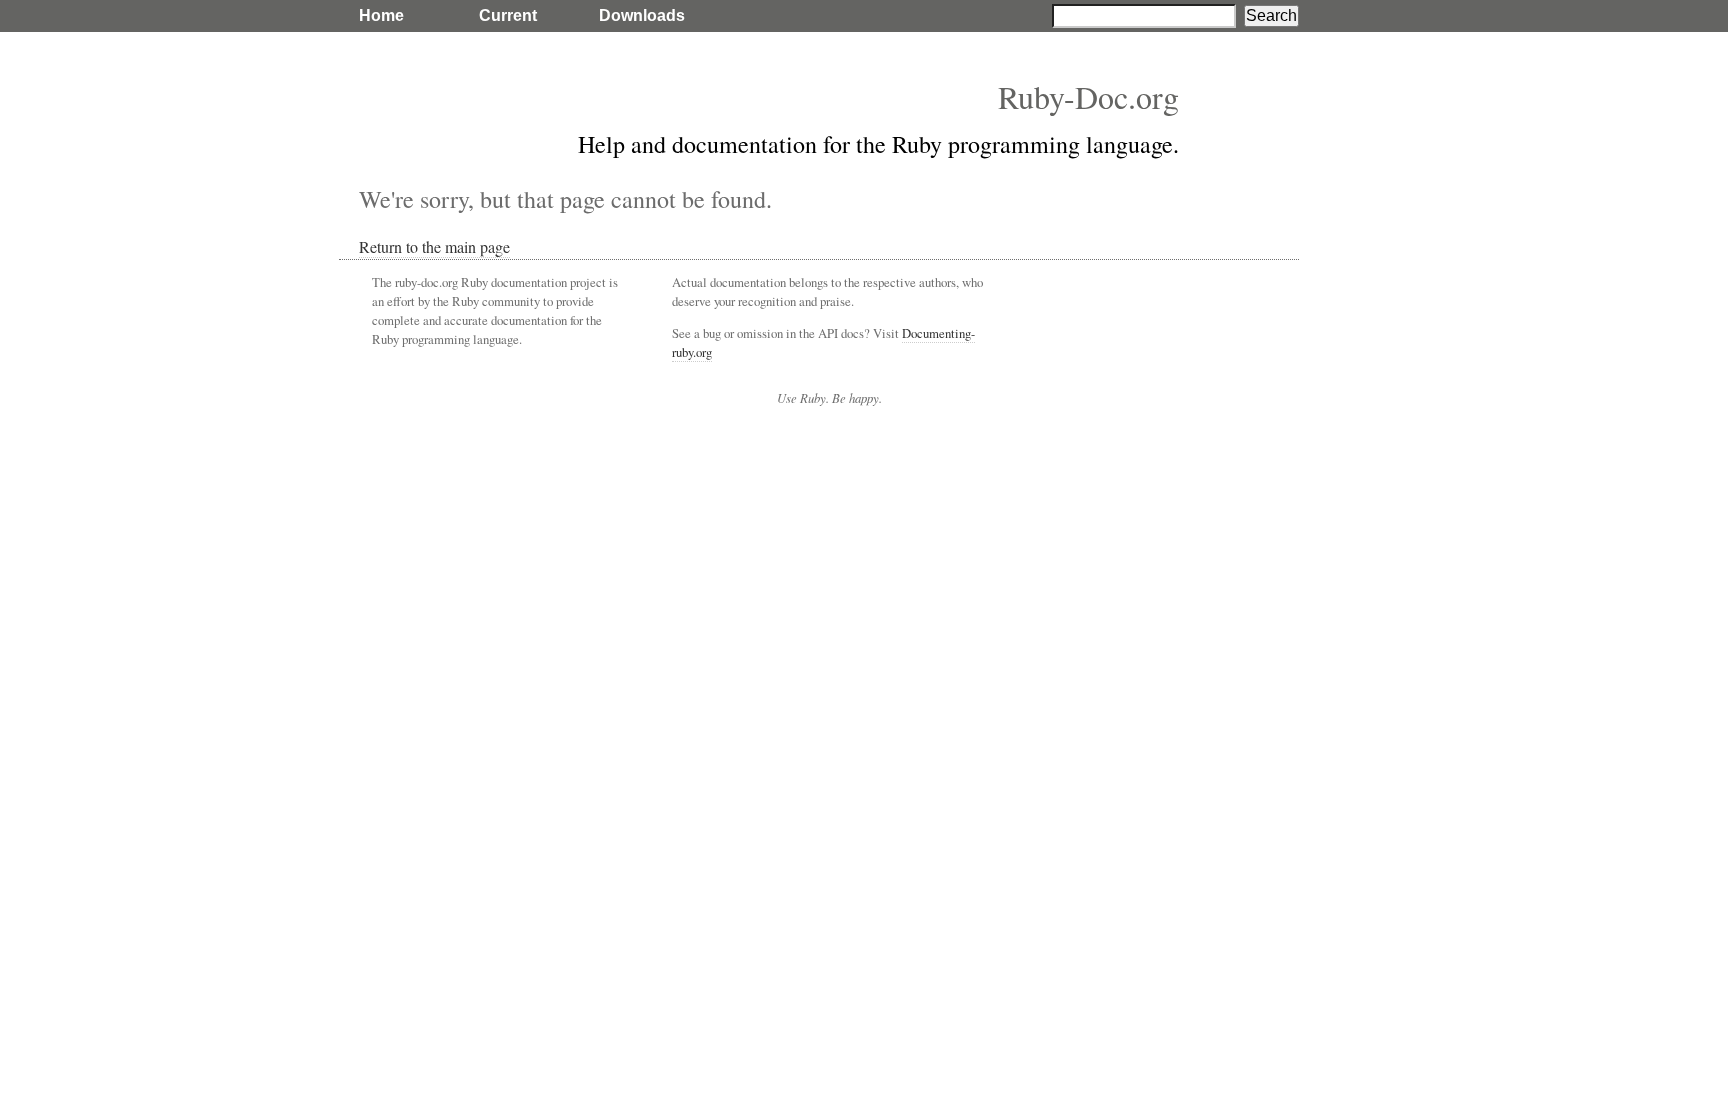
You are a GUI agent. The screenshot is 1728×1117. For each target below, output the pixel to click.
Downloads (642, 15)
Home (381, 15)
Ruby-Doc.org (1088, 96)
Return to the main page (434, 246)
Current (508, 15)
